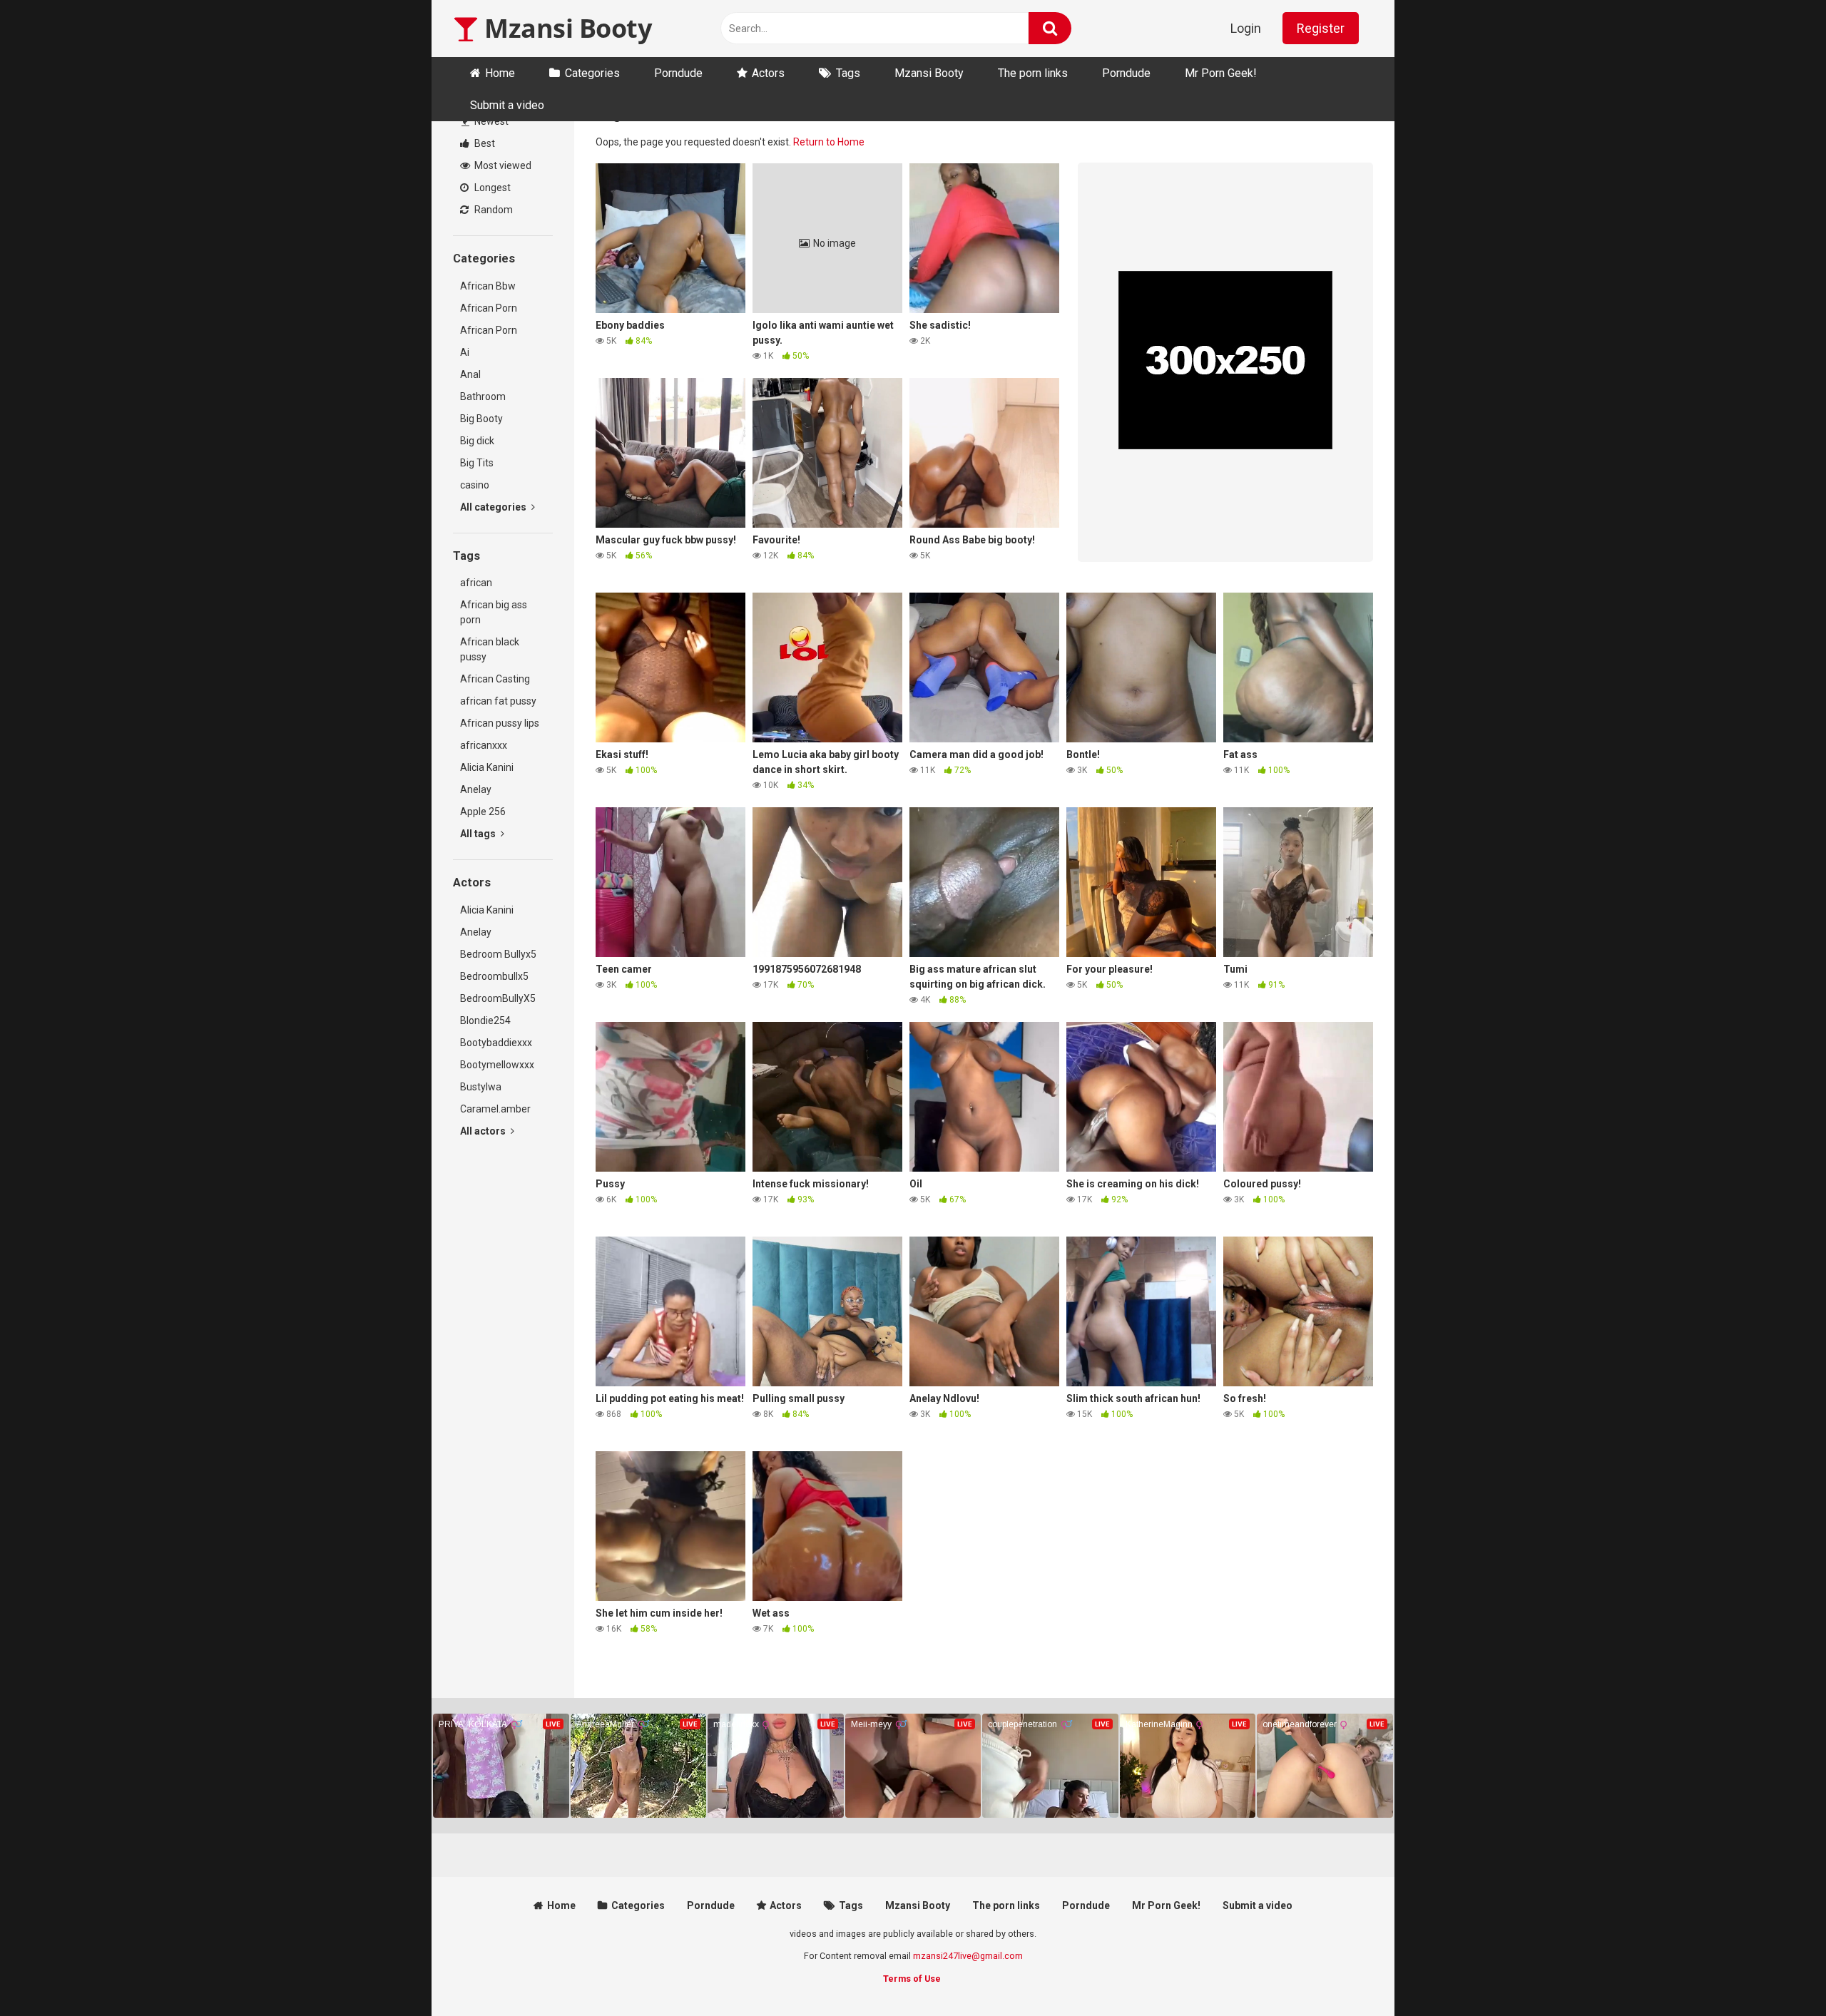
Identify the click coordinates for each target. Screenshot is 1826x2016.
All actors (484, 1131)
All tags (479, 834)
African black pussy (490, 649)
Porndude (678, 73)
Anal (470, 374)
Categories (592, 73)
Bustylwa (481, 1087)
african (476, 583)
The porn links (1033, 73)
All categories (494, 507)
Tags (848, 73)
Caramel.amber (495, 1109)
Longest (491, 188)
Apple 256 (483, 812)
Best (484, 143)
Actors (768, 73)
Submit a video (507, 105)
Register (1321, 28)
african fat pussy (498, 701)
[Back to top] (1778, 1973)
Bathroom (483, 396)
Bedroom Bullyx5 (498, 954)
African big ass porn (494, 612)
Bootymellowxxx (497, 1065)
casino (475, 485)
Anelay (476, 789)
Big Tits (477, 463)
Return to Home (829, 142)
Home (500, 73)
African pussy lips (500, 723)
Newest (490, 121)
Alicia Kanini (487, 767)
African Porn (489, 308)
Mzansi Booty (565, 28)
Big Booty (481, 419)
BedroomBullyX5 (498, 998)
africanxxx (484, 745)
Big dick (477, 441)
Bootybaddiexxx (496, 1043)
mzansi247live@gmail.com (968, 1956)
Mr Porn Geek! (1221, 73)
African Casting (495, 679)
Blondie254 (485, 1020)
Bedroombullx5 (494, 976)
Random (493, 210)
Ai (465, 352)
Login (1246, 28)
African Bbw (488, 286)
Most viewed (502, 165)
